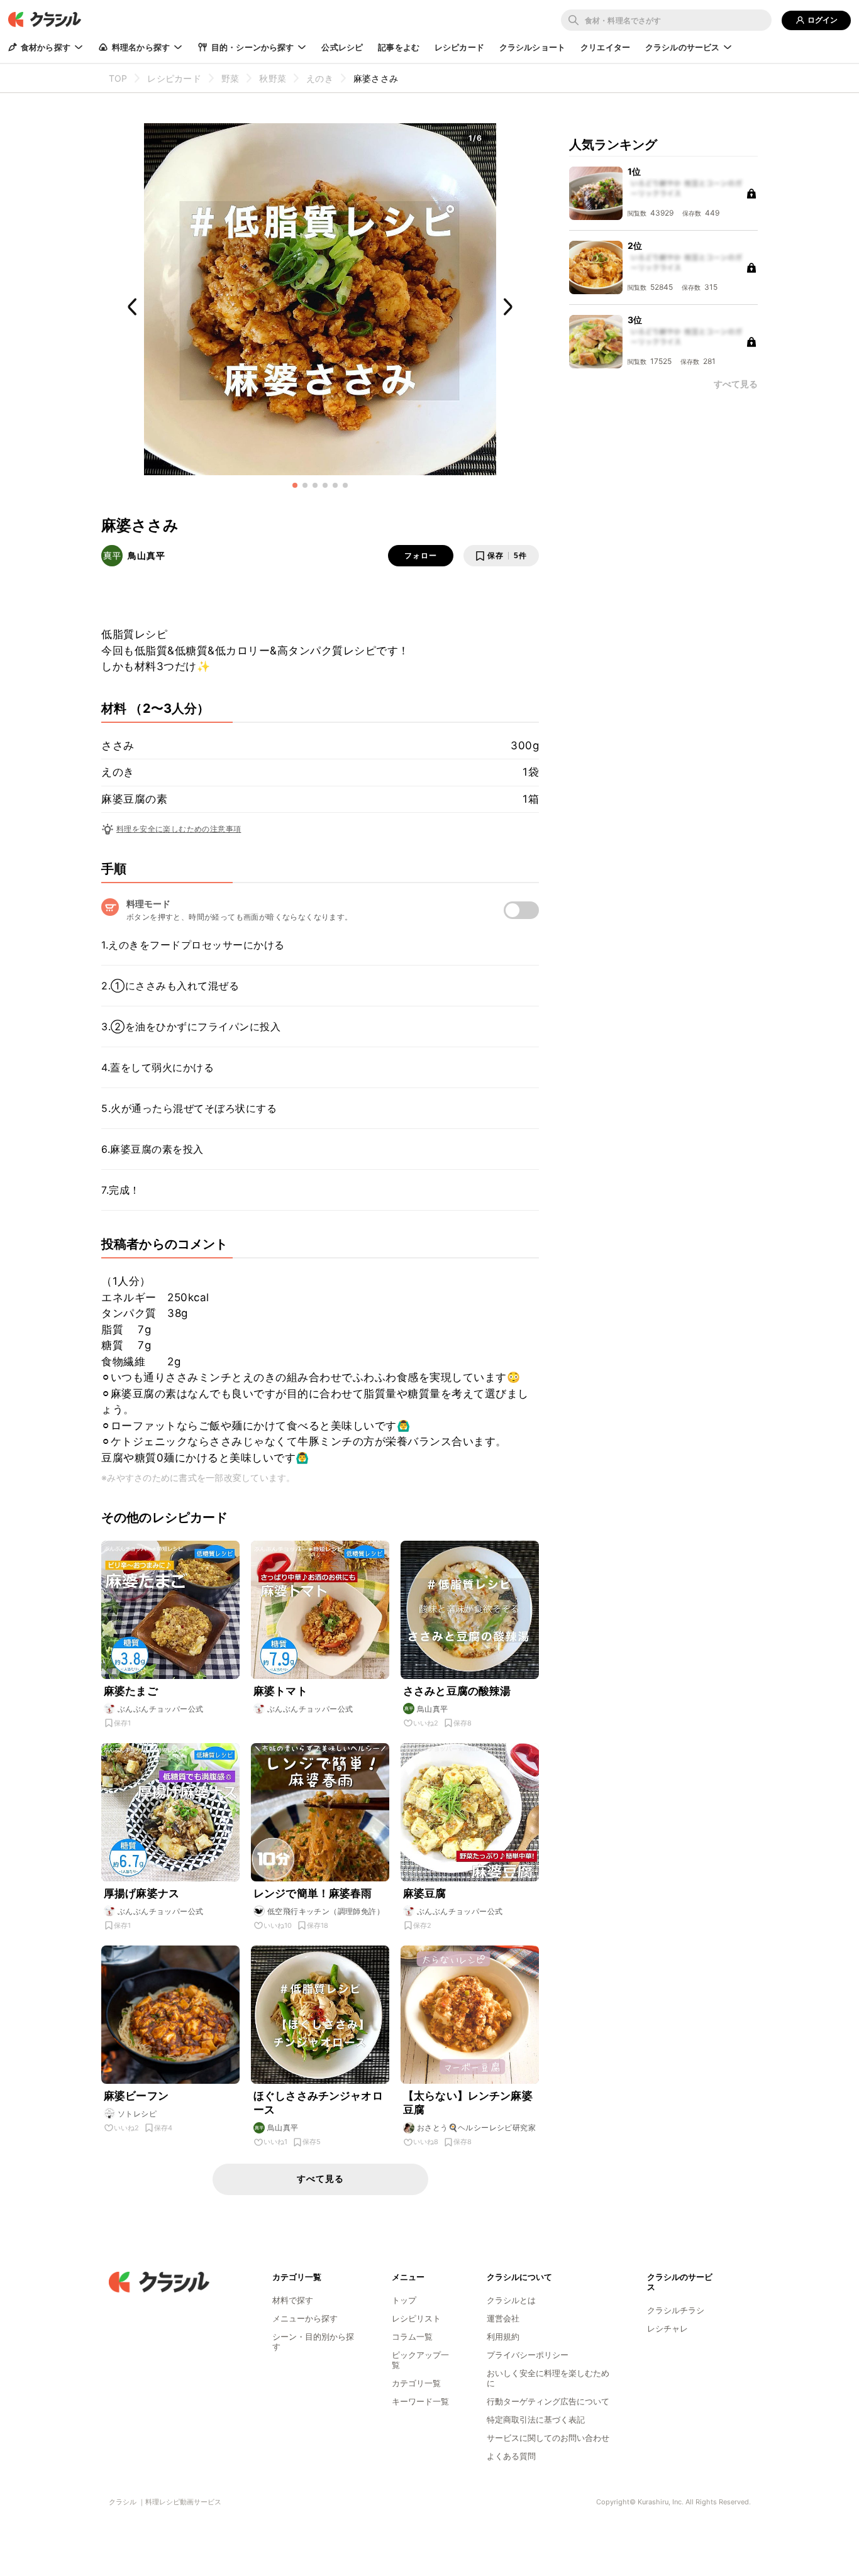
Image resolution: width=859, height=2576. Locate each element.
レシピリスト (416, 2318)
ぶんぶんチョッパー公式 (160, 1709)
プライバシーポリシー (528, 2355)
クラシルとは (511, 2300)
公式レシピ (342, 47)
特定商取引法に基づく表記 (536, 2419)
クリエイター (605, 47)
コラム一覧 (412, 2337)
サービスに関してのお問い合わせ (548, 2438)
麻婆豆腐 (425, 1893)
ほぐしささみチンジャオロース (318, 2103)
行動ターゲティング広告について (548, 2401)
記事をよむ (399, 47)
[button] (295, 485)
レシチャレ (668, 2328)
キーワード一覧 (420, 2401)
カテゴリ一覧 (416, 2383)
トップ (404, 2300)
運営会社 (503, 2318)
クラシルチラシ (676, 2310)
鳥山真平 (147, 555)
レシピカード (459, 47)
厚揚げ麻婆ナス (141, 1893)
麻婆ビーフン (136, 2096)
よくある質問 (511, 2456)
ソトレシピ (137, 2114)
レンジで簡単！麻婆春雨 (313, 1893)
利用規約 (503, 2337)
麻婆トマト (280, 1691)
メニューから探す (305, 2318)
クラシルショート (532, 47)
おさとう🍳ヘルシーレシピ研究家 (476, 2127)
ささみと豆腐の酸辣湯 (457, 1691)
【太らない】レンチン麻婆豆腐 (468, 2103)
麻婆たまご (131, 1691)
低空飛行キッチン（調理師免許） (326, 1911)
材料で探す (293, 2300)
